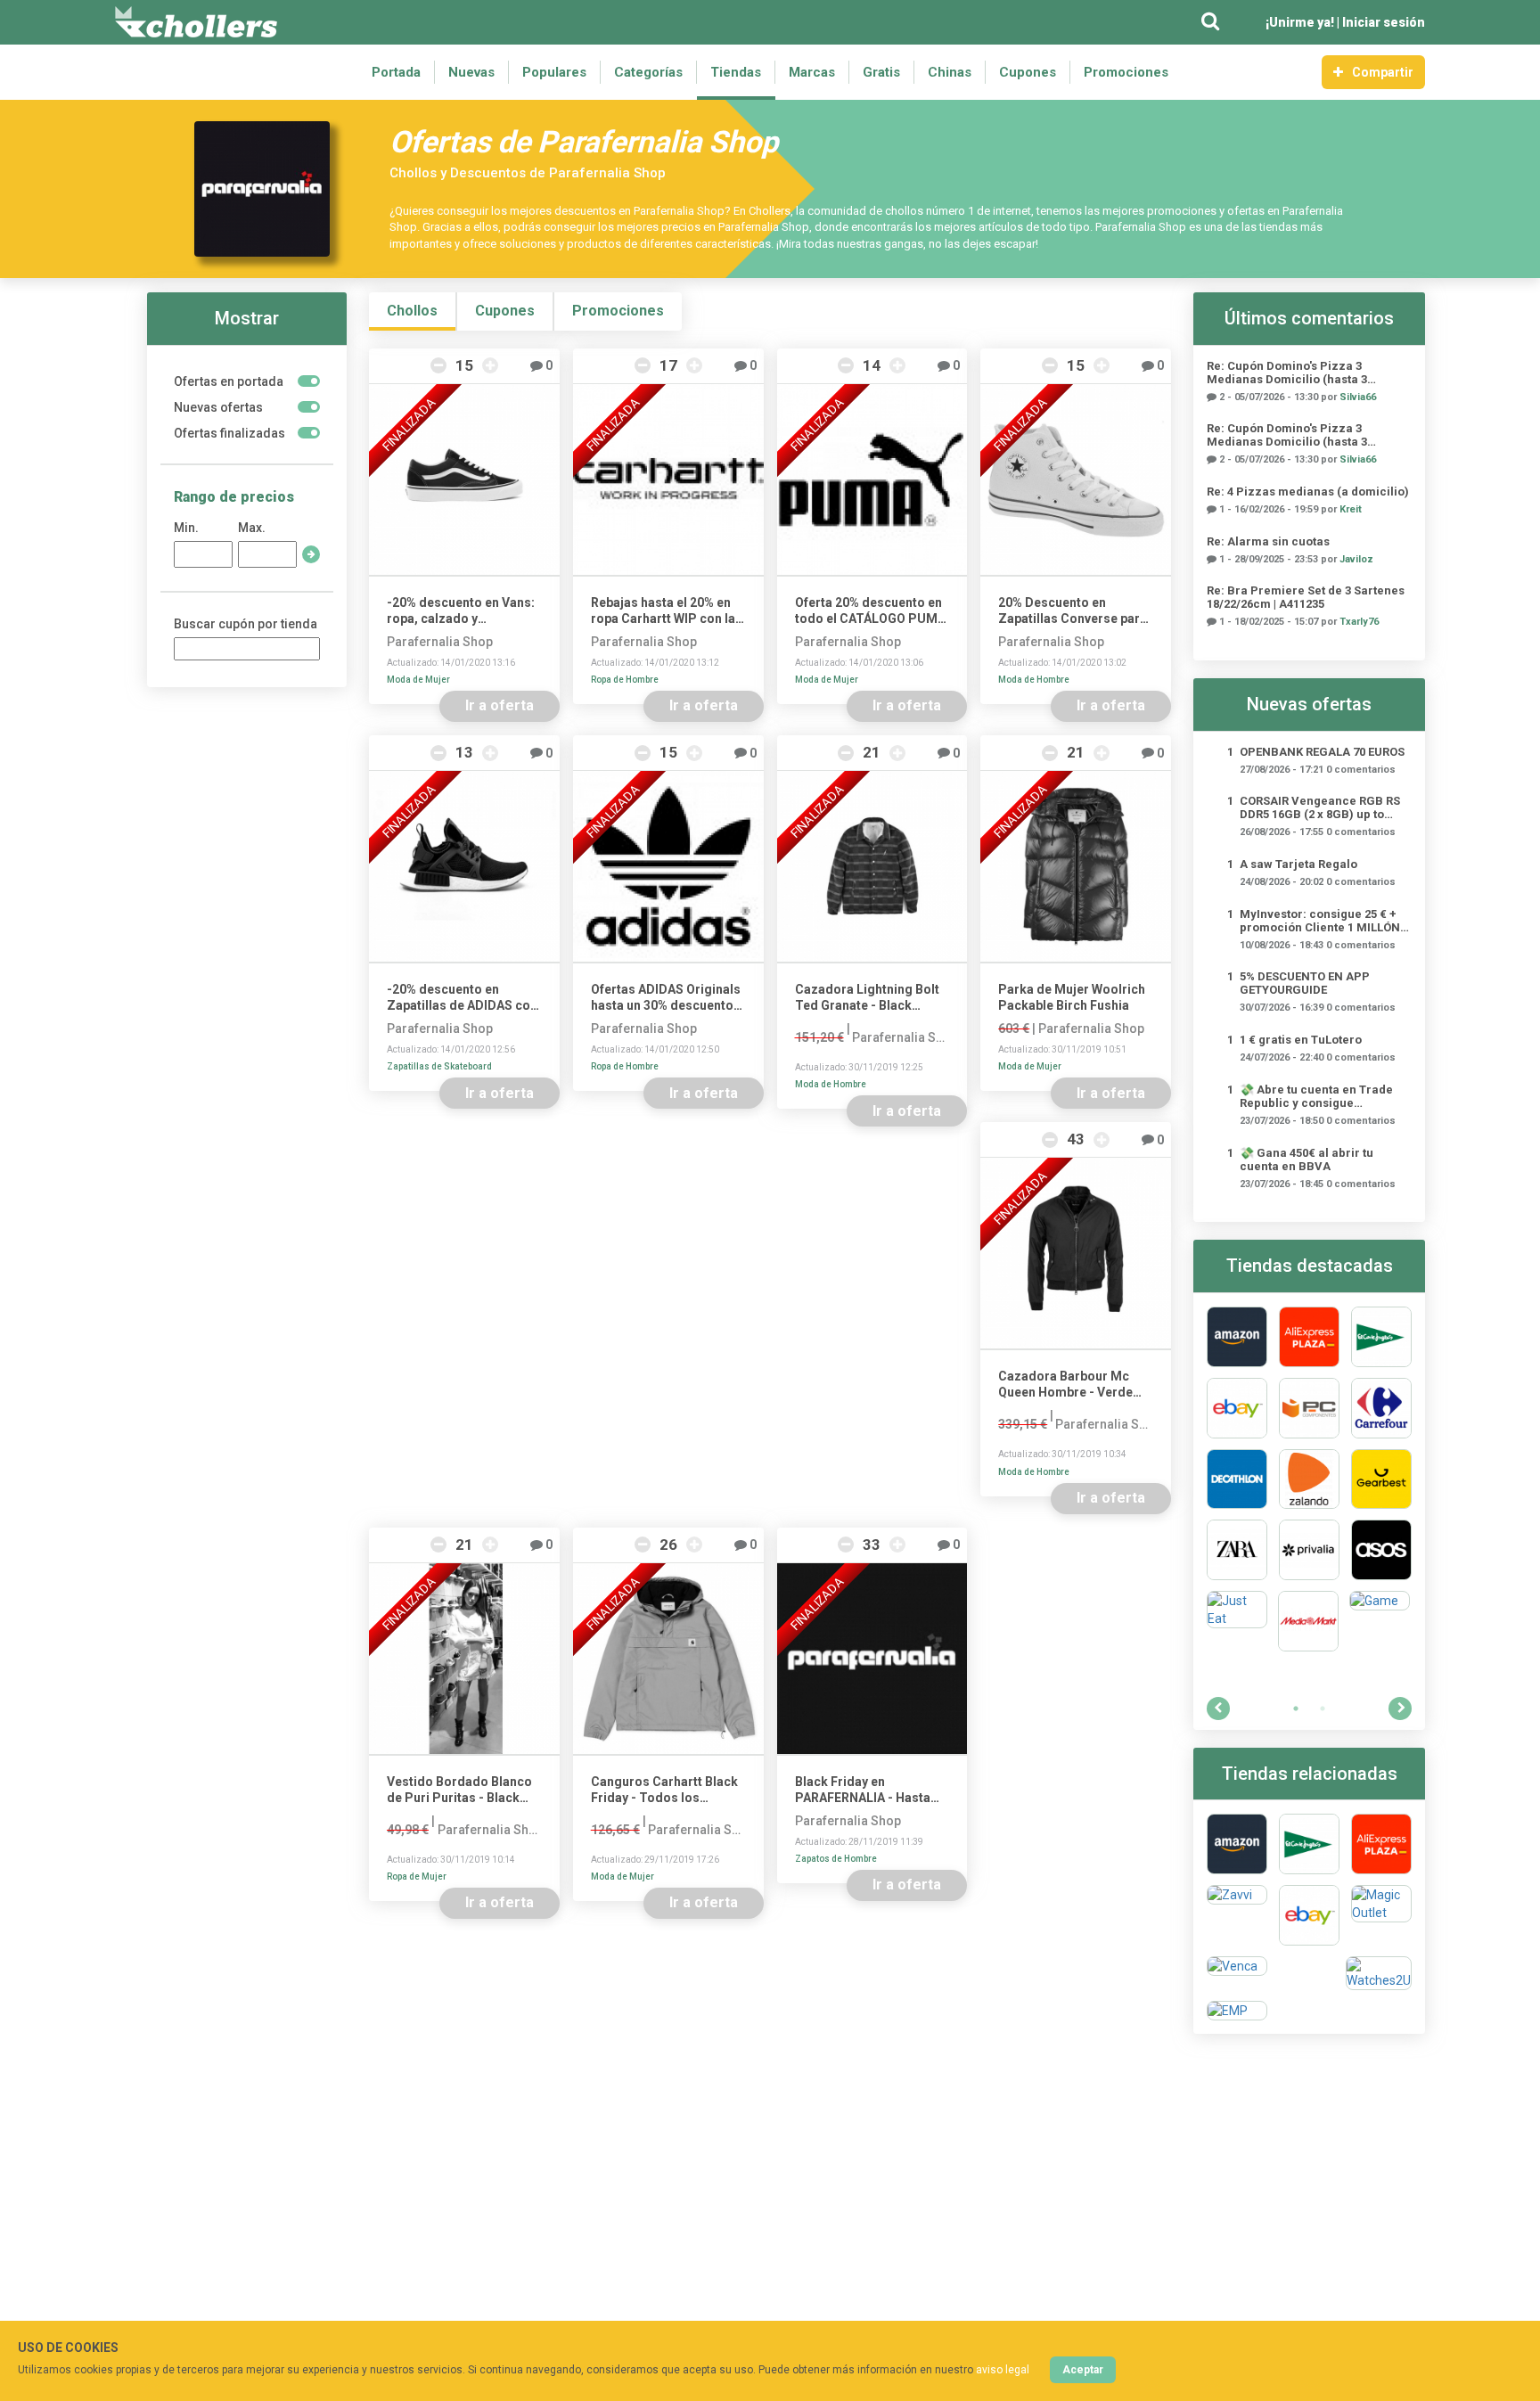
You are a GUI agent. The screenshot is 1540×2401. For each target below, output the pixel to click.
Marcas (812, 72)
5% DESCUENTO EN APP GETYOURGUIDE (1305, 983)
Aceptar (1083, 2370)
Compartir (1383, 72)
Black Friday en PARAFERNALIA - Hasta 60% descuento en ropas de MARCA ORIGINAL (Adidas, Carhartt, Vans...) (872, 1790)
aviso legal (1003, 2370)
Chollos (412, 311)
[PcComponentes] (1309, 1408)
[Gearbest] (1381, 1479)
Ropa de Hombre (625, 680)
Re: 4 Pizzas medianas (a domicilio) (1308, 492)
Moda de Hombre (1034, 680)
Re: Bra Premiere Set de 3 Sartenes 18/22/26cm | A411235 (1306, 597)
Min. (186, 528)
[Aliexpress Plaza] (1309, 1337)
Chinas (950, 72)
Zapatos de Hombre (836, 1859)
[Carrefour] (1381, 1408)
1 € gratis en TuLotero (1301, 1040)
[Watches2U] (1379, 1973)
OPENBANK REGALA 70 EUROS (1322, 752)
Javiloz (1356, 559)
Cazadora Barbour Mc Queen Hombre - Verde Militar (1065, 1385)
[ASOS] (1381, 1550)
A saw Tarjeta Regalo (1298, 864)
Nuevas (471, 72)
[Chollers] (196, 22)
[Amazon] (1237, 1337)
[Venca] (1237, 1973)
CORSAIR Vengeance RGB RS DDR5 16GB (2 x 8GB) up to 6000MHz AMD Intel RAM (1320, 807)
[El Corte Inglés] (1381, 1337)
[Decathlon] (1237, 1479)
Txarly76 (1359, 622)
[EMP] (1237, 2011)
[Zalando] (1309, 1479)
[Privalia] (1309, 1550)
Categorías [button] (648, 72)
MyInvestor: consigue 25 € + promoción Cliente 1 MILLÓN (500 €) (1320, 921)
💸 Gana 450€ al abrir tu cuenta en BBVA (1307, 1160)
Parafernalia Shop (440, 642)
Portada (396, 72)
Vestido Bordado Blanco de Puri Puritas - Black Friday (459, 1790)
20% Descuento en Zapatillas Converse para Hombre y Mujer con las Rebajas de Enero (1073, 611)
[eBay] (1237, 1408)
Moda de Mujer (418, 680)
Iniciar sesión (1384, 22)
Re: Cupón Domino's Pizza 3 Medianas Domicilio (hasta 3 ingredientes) (1287, 373)
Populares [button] (554, 72)
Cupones (1028, 72)
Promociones (1126, 72)
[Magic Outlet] (1381, 1915)
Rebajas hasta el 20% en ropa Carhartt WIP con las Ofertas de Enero (667, 611)
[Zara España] (1237, 1550)
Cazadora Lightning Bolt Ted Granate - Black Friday (867, 998)
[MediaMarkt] (1308, 1621)
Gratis (881, 72)
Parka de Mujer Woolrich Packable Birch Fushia (1072, 997)
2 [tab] (1323, 1709)
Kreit (1351, 509)
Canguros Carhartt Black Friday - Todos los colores (664, 1790)
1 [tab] (1296, 1709)
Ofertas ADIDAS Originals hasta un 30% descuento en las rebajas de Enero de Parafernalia (666, 998)
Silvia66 (1358, 397)
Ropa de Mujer (417, 1877)
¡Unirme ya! (1300, 22)
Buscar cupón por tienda (246, 624)
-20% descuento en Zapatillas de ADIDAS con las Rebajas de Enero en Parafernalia (462, 998)
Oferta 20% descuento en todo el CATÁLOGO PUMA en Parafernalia (870, 611)
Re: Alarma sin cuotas (1268, 541)
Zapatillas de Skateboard (439, 1066)
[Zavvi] (1237, 1915)
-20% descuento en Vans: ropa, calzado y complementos (461, 611)
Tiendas (736, 72)
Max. (252, 528)
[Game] (1380, 1621)
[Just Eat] (1237, 1621)
